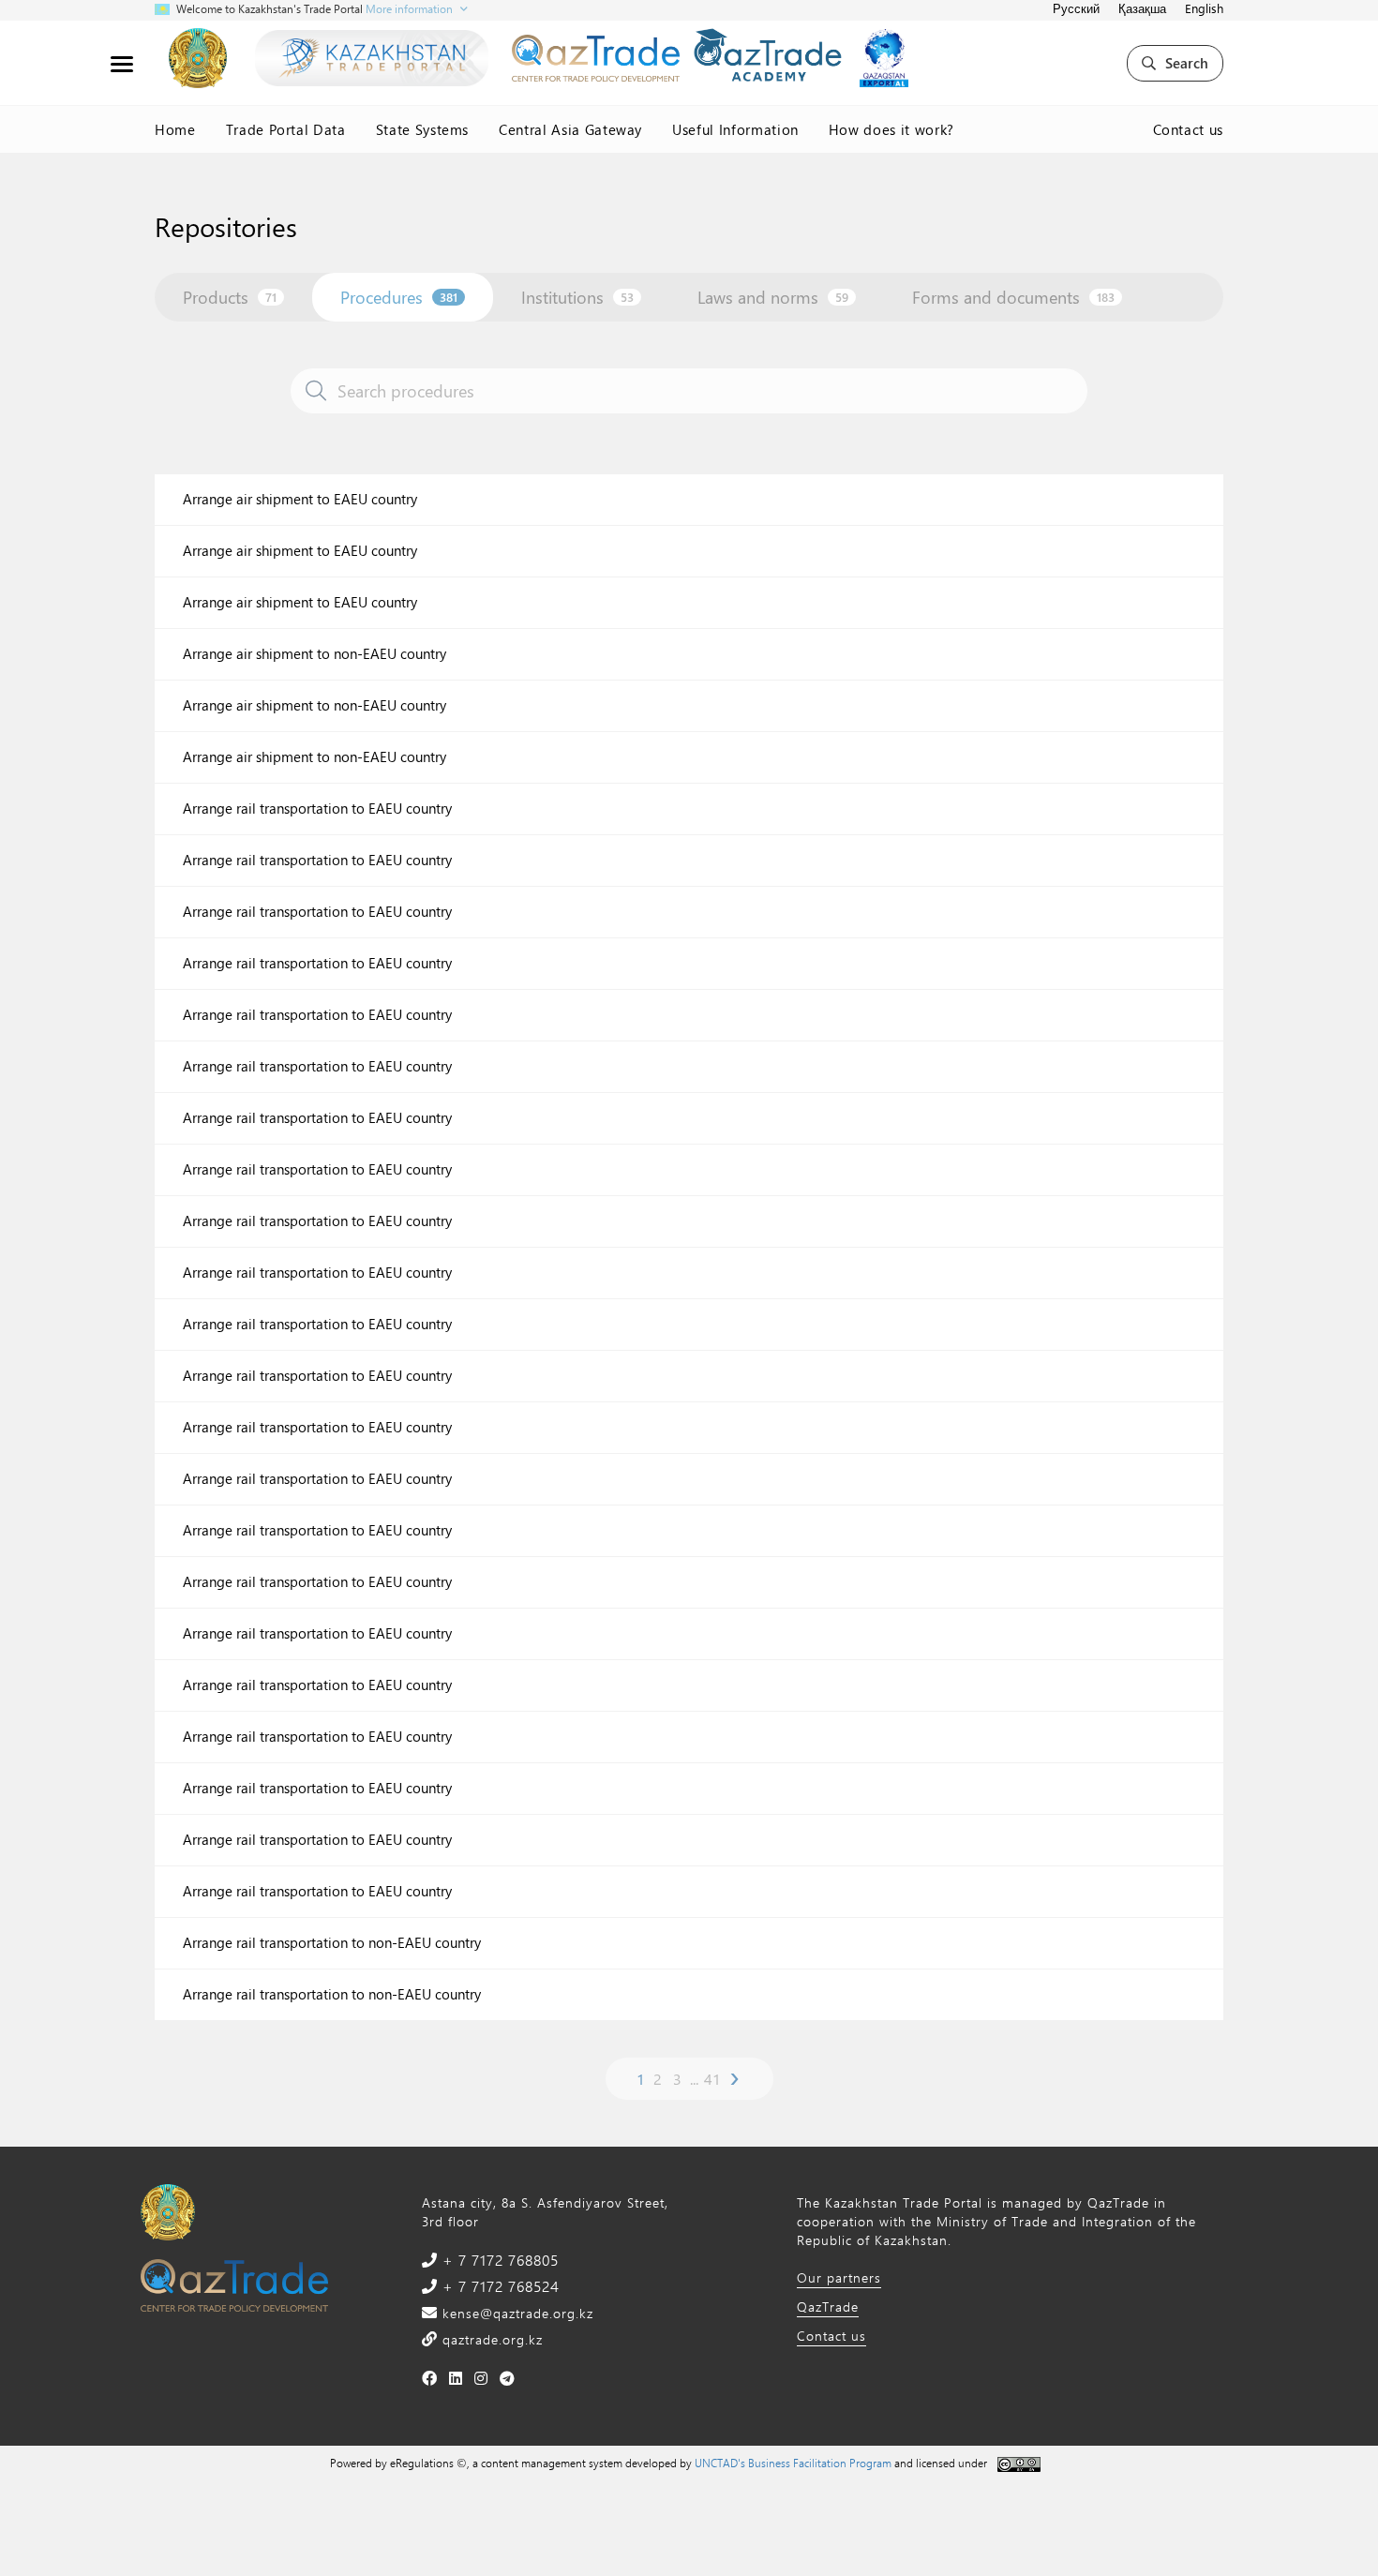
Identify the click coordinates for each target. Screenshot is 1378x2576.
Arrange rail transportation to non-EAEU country (332, 1943)
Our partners (839, 2277)
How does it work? (891, 129)
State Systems (422, 129)
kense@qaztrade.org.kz (516, 2313)
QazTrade (828, 2306)
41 (712, 2079)
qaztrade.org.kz (490, 2339)
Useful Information (735, 129)
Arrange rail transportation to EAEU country (317, 809)
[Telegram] (508, 2378)
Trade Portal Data (286, 129)
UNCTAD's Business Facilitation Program (793, 2463)
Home (175, 129)
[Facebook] (430, 2378)
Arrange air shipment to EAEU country (300, 499)
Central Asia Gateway (570, 129)
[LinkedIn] (456, 2378)
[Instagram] (481, 2378)
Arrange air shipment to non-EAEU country (315, 654)
